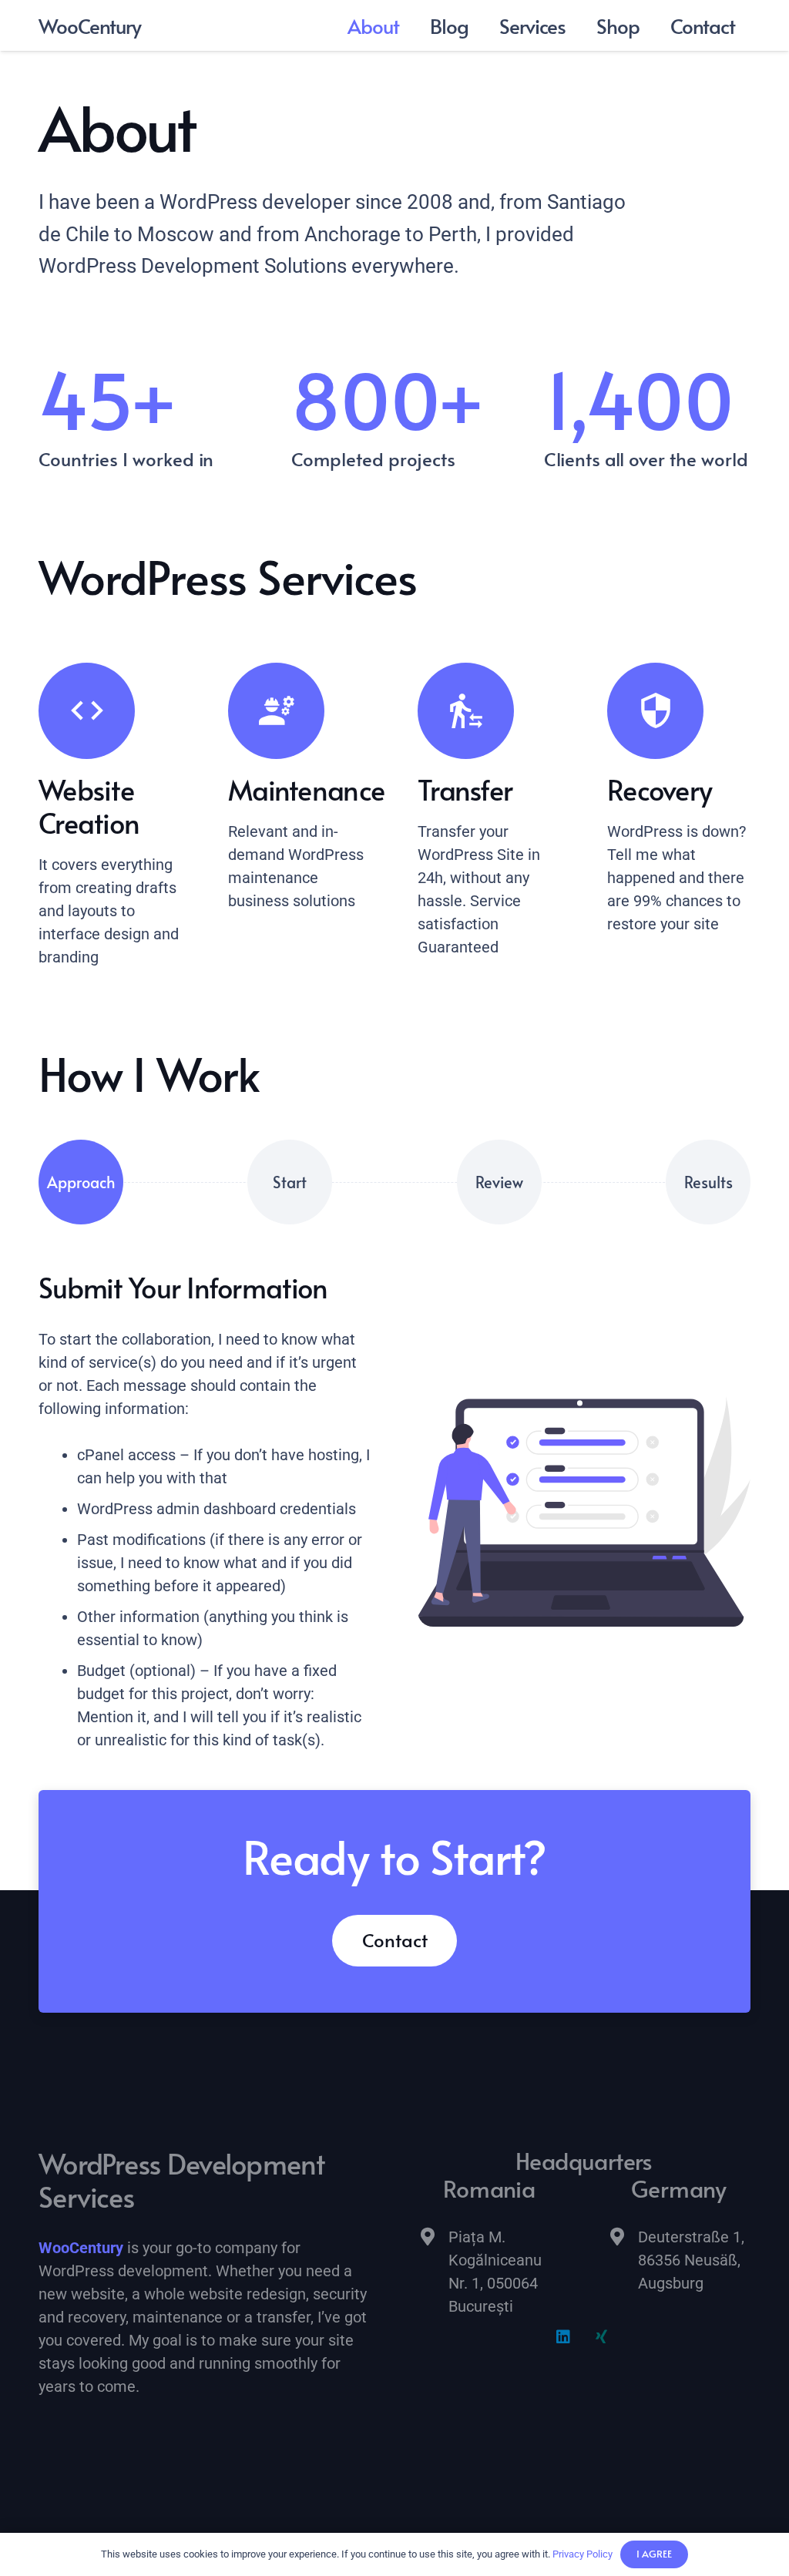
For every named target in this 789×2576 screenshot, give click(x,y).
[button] (577, 25)
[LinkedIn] (563, 2337)
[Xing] (602, 2337)
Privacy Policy (583, 2554)
